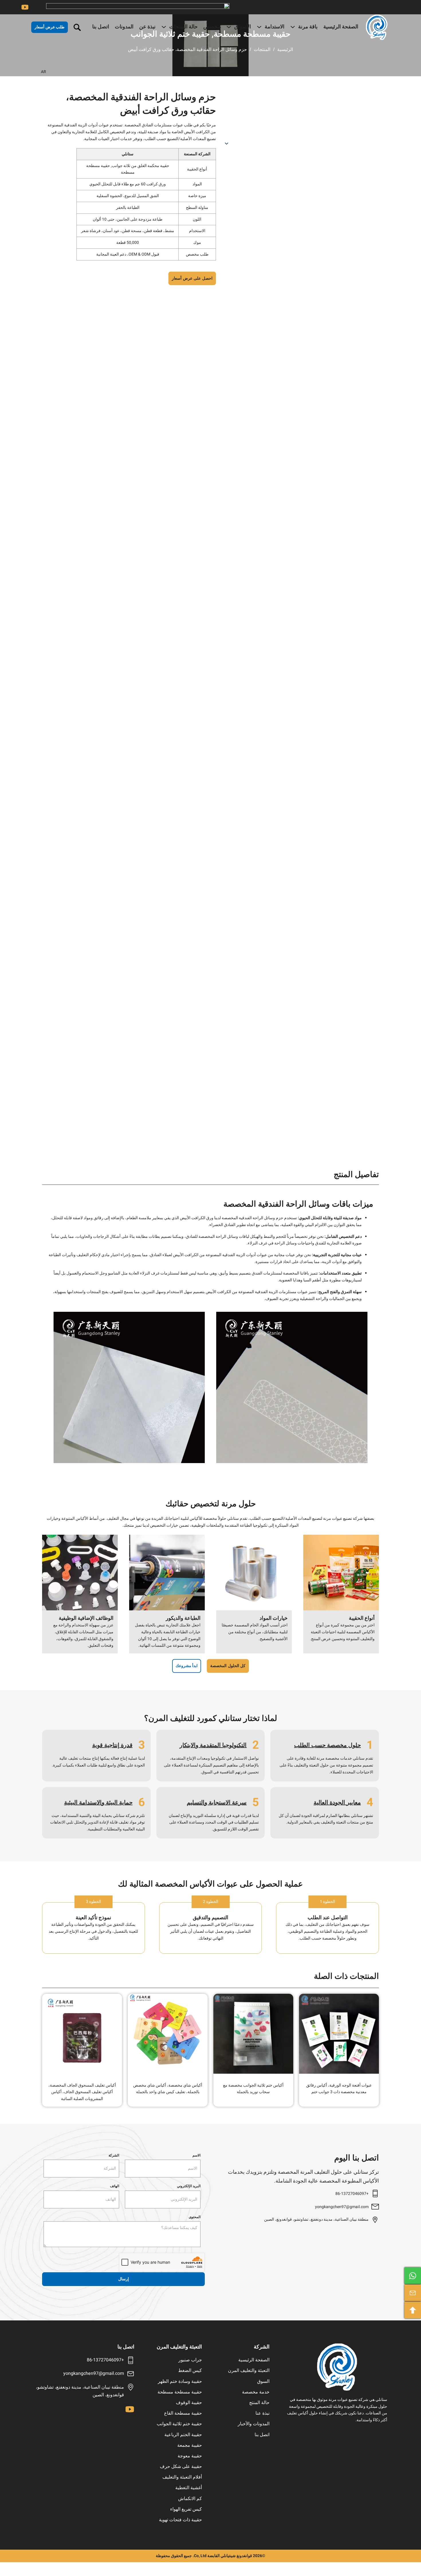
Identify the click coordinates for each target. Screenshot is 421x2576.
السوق (263, 2381)
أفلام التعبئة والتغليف (182, 2477)
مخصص (212, 27)
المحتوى (195, 2217)
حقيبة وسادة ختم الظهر (180, 2381)
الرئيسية (285, 49)
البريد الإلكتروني (189, 2186)
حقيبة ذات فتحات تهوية (180, 2520)
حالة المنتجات (183, 27)
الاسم (196, 2155)
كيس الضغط (190, 2371)
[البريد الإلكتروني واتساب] (413, 2276)
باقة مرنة (308, 27)
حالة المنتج (259, 2403)
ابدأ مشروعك (187, 1666)
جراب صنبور (190, 2360)
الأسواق (243, 27)
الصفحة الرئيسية (341, 27)
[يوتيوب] (25, 7)
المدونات (124, 27)
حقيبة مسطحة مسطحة (180, 2392)
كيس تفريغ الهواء (186, 2509)
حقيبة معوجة (190, 2456)
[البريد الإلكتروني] (413, 2293)
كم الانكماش (190, 2499)
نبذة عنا (262, 2413)
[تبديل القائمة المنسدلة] (293, 27)
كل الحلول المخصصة (228, 1666)
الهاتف (115, 2186)
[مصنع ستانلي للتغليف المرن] (337, 2367)
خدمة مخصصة (256, 2392)
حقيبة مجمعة (190, 2445)
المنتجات (262, 49)
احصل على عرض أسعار (192, 278)
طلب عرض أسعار (50, 27)
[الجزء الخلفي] (413, 2310)
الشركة (114, 2155)
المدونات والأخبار (254, 2424)
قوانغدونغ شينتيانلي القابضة (230, 2556)
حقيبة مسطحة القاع (183, 2413)
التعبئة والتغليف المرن (249, 2371)
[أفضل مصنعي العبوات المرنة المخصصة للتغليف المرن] (377, 27)
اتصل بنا (101, 27)
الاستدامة (275, 27)
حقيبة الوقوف (189, 2403)
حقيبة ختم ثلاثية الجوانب (179, 2424)
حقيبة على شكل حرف (181, 2467)
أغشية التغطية (189, 2488)
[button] (132, 72)
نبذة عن (147, 27)
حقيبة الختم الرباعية (183, 2435)
